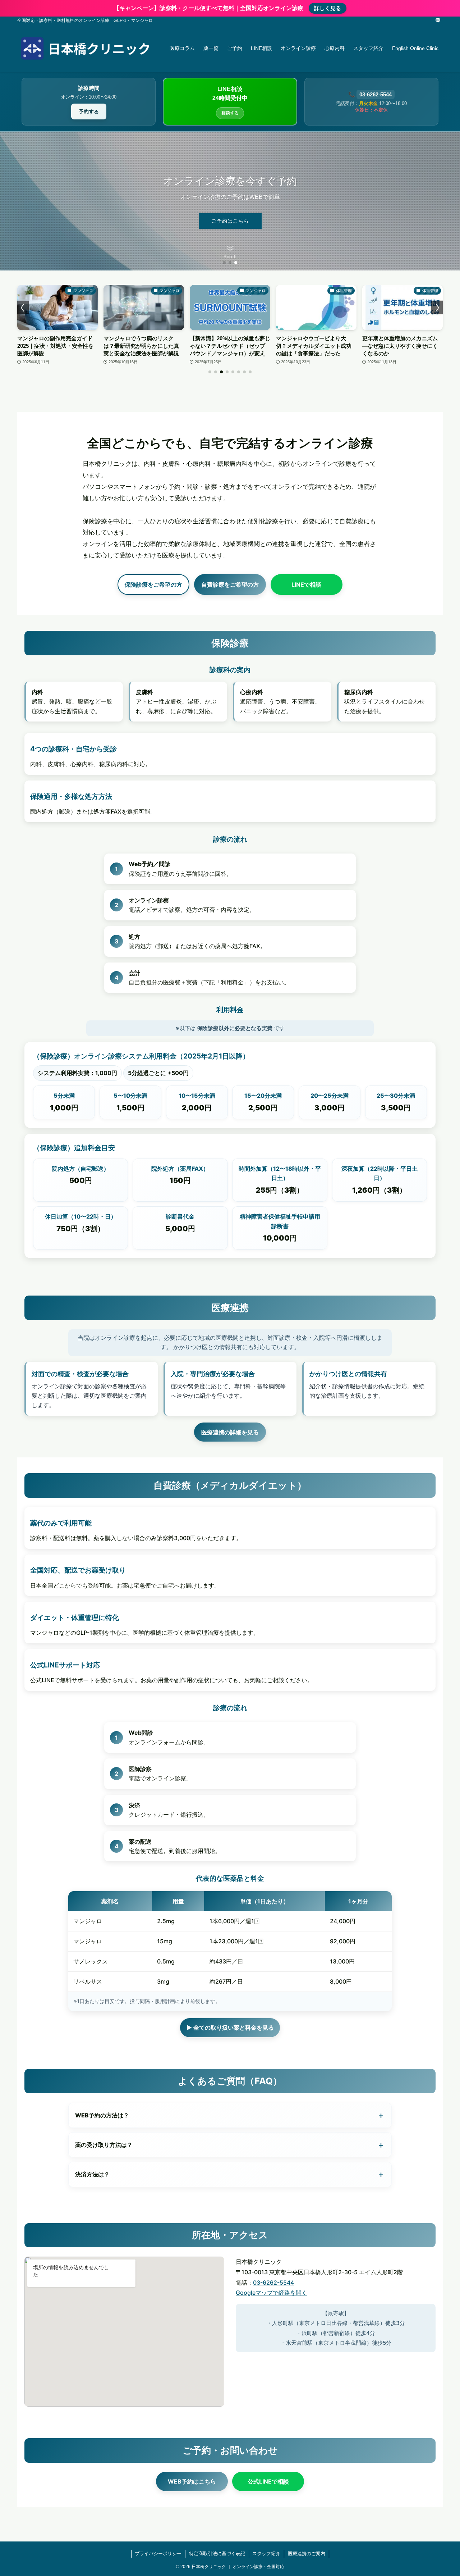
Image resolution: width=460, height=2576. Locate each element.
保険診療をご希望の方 (153, 584)
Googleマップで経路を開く (272, 2293)
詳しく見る (328, 8)
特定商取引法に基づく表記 (217, 2554)
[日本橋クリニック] (84, 48)
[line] (438, 21)
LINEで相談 (306, 584)
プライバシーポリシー (158, 2554)
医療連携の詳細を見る (230, 1432)
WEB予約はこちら (192, 2481)
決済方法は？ (230, 2174)
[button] (224, 263)
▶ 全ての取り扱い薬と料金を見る (230, 2027)
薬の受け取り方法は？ (230, 2145)
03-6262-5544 (376, 94)
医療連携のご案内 (307, 2554)
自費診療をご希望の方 (230, 584)
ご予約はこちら (230, 221)
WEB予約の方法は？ (230, 2115)
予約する (89, 111)
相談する (230, 113)
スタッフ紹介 (266, 2554)
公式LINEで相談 (268, 2481)
